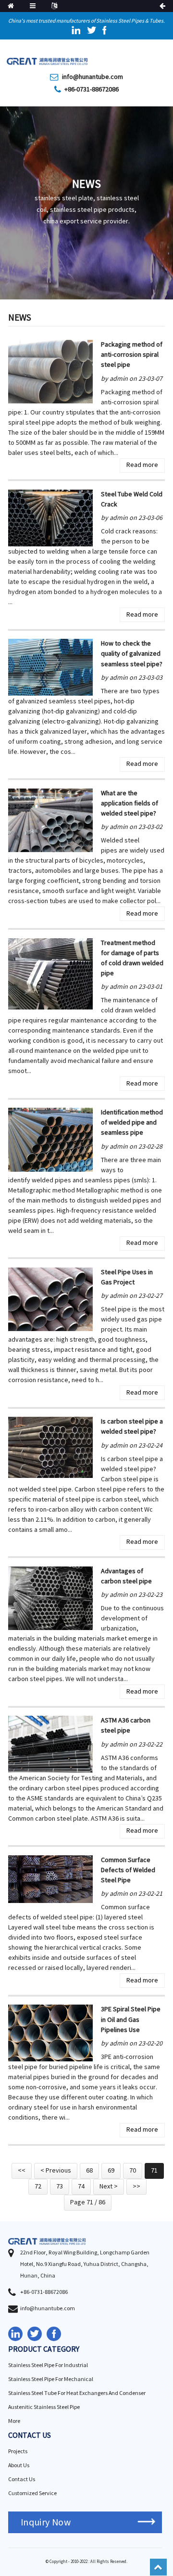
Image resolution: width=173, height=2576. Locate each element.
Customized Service (32, 2493)
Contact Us (22, 2479)
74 (81, 2187)
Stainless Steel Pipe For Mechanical (51, 2379)
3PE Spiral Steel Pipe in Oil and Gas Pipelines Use (131, 2019)
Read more (142, 465)
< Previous (56, 2171)
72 (38, 2187)
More (14, 2421)
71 (154, 2171)
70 (133, 2171)
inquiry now (46, 2522)
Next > (109, 2187)
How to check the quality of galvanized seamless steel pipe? (132, 654)
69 (111, 2171)
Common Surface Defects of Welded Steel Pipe (128, 1870)
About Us (19, 2466)
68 (89, 2171)
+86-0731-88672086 (92, 90)
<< (22, 2171)
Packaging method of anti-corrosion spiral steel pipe (132, 355)
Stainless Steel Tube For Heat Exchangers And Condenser (77, 2393)
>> (136, 2187)
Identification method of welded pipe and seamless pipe (132, 1123)
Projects (18, 2452)
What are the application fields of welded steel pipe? (130, 803)
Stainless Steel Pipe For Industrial (48, 2365)
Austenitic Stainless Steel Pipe (44, 2407)
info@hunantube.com (93, 77)
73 (60, 2187)
